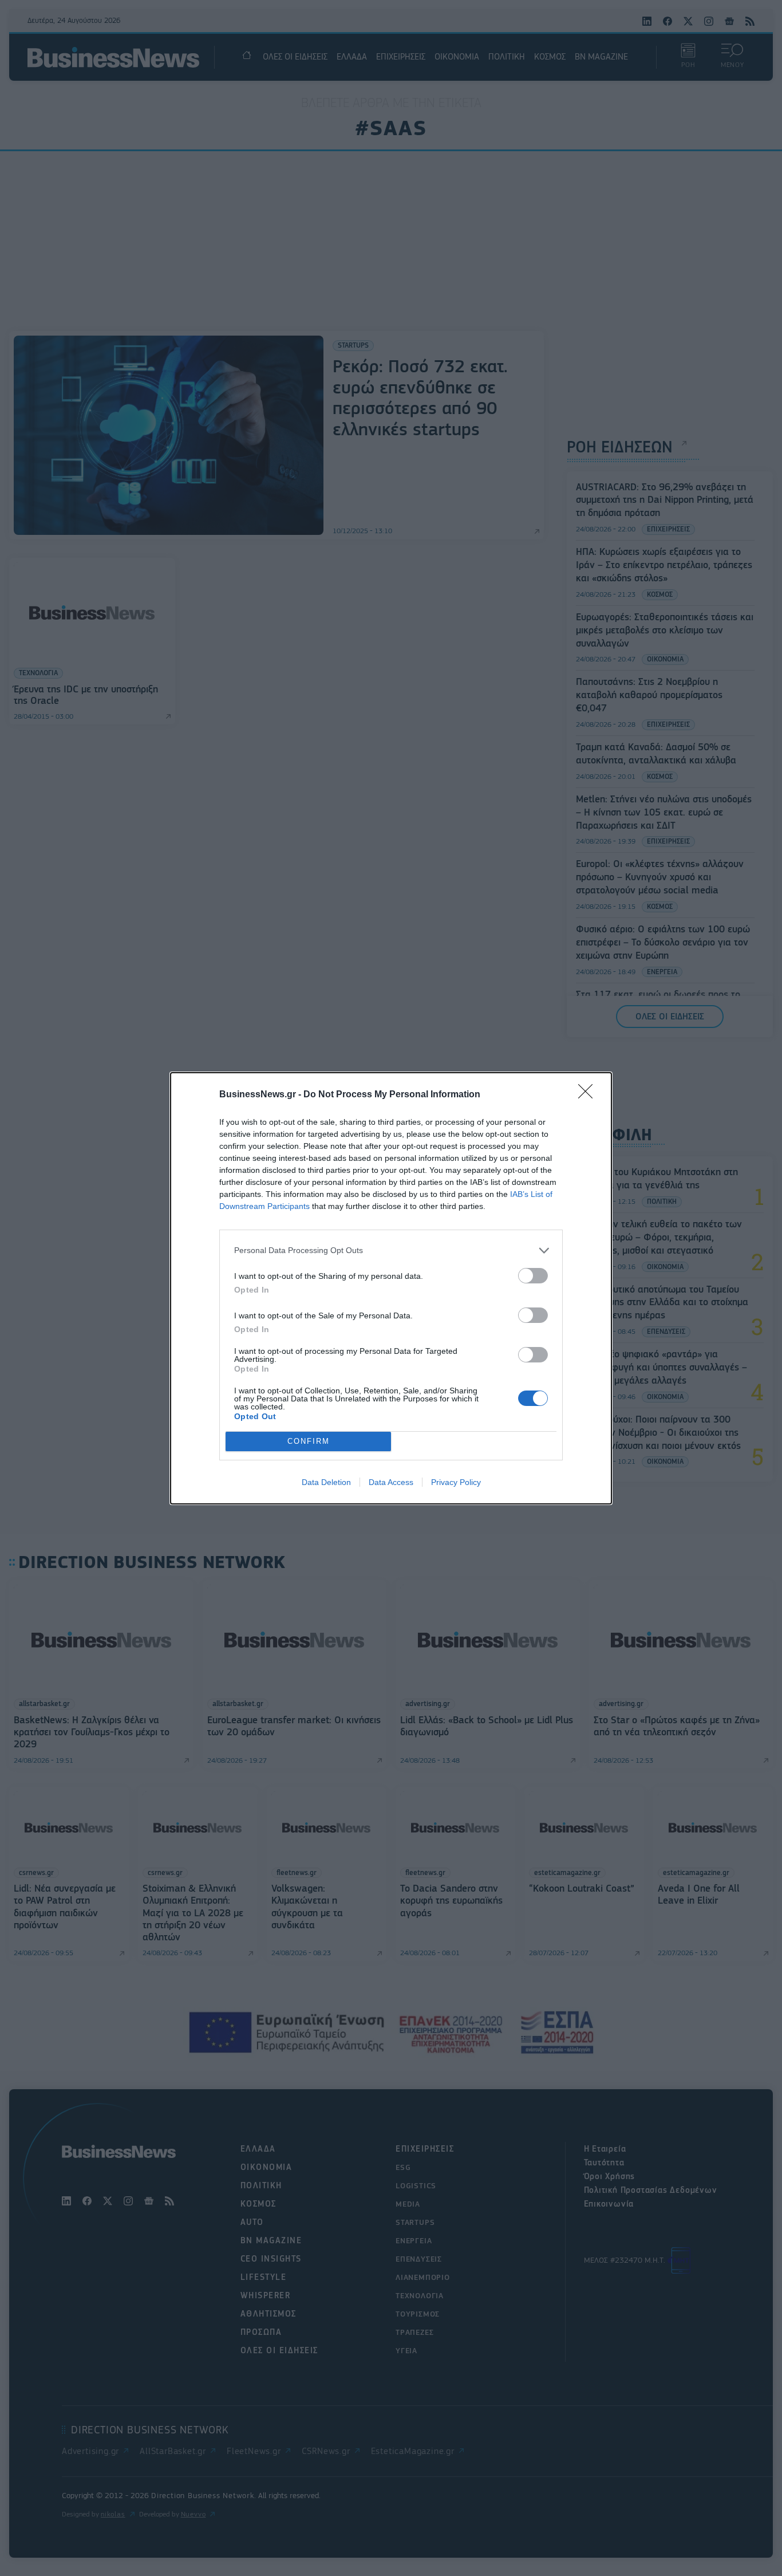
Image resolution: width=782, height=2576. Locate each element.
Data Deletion (326, 1482)
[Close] (589, 1095)
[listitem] (391, 1250)
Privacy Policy (456, 1482)
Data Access (391, 1482)
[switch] (533, 1276)
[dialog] (391, 1288)
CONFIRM (309, 1441)
